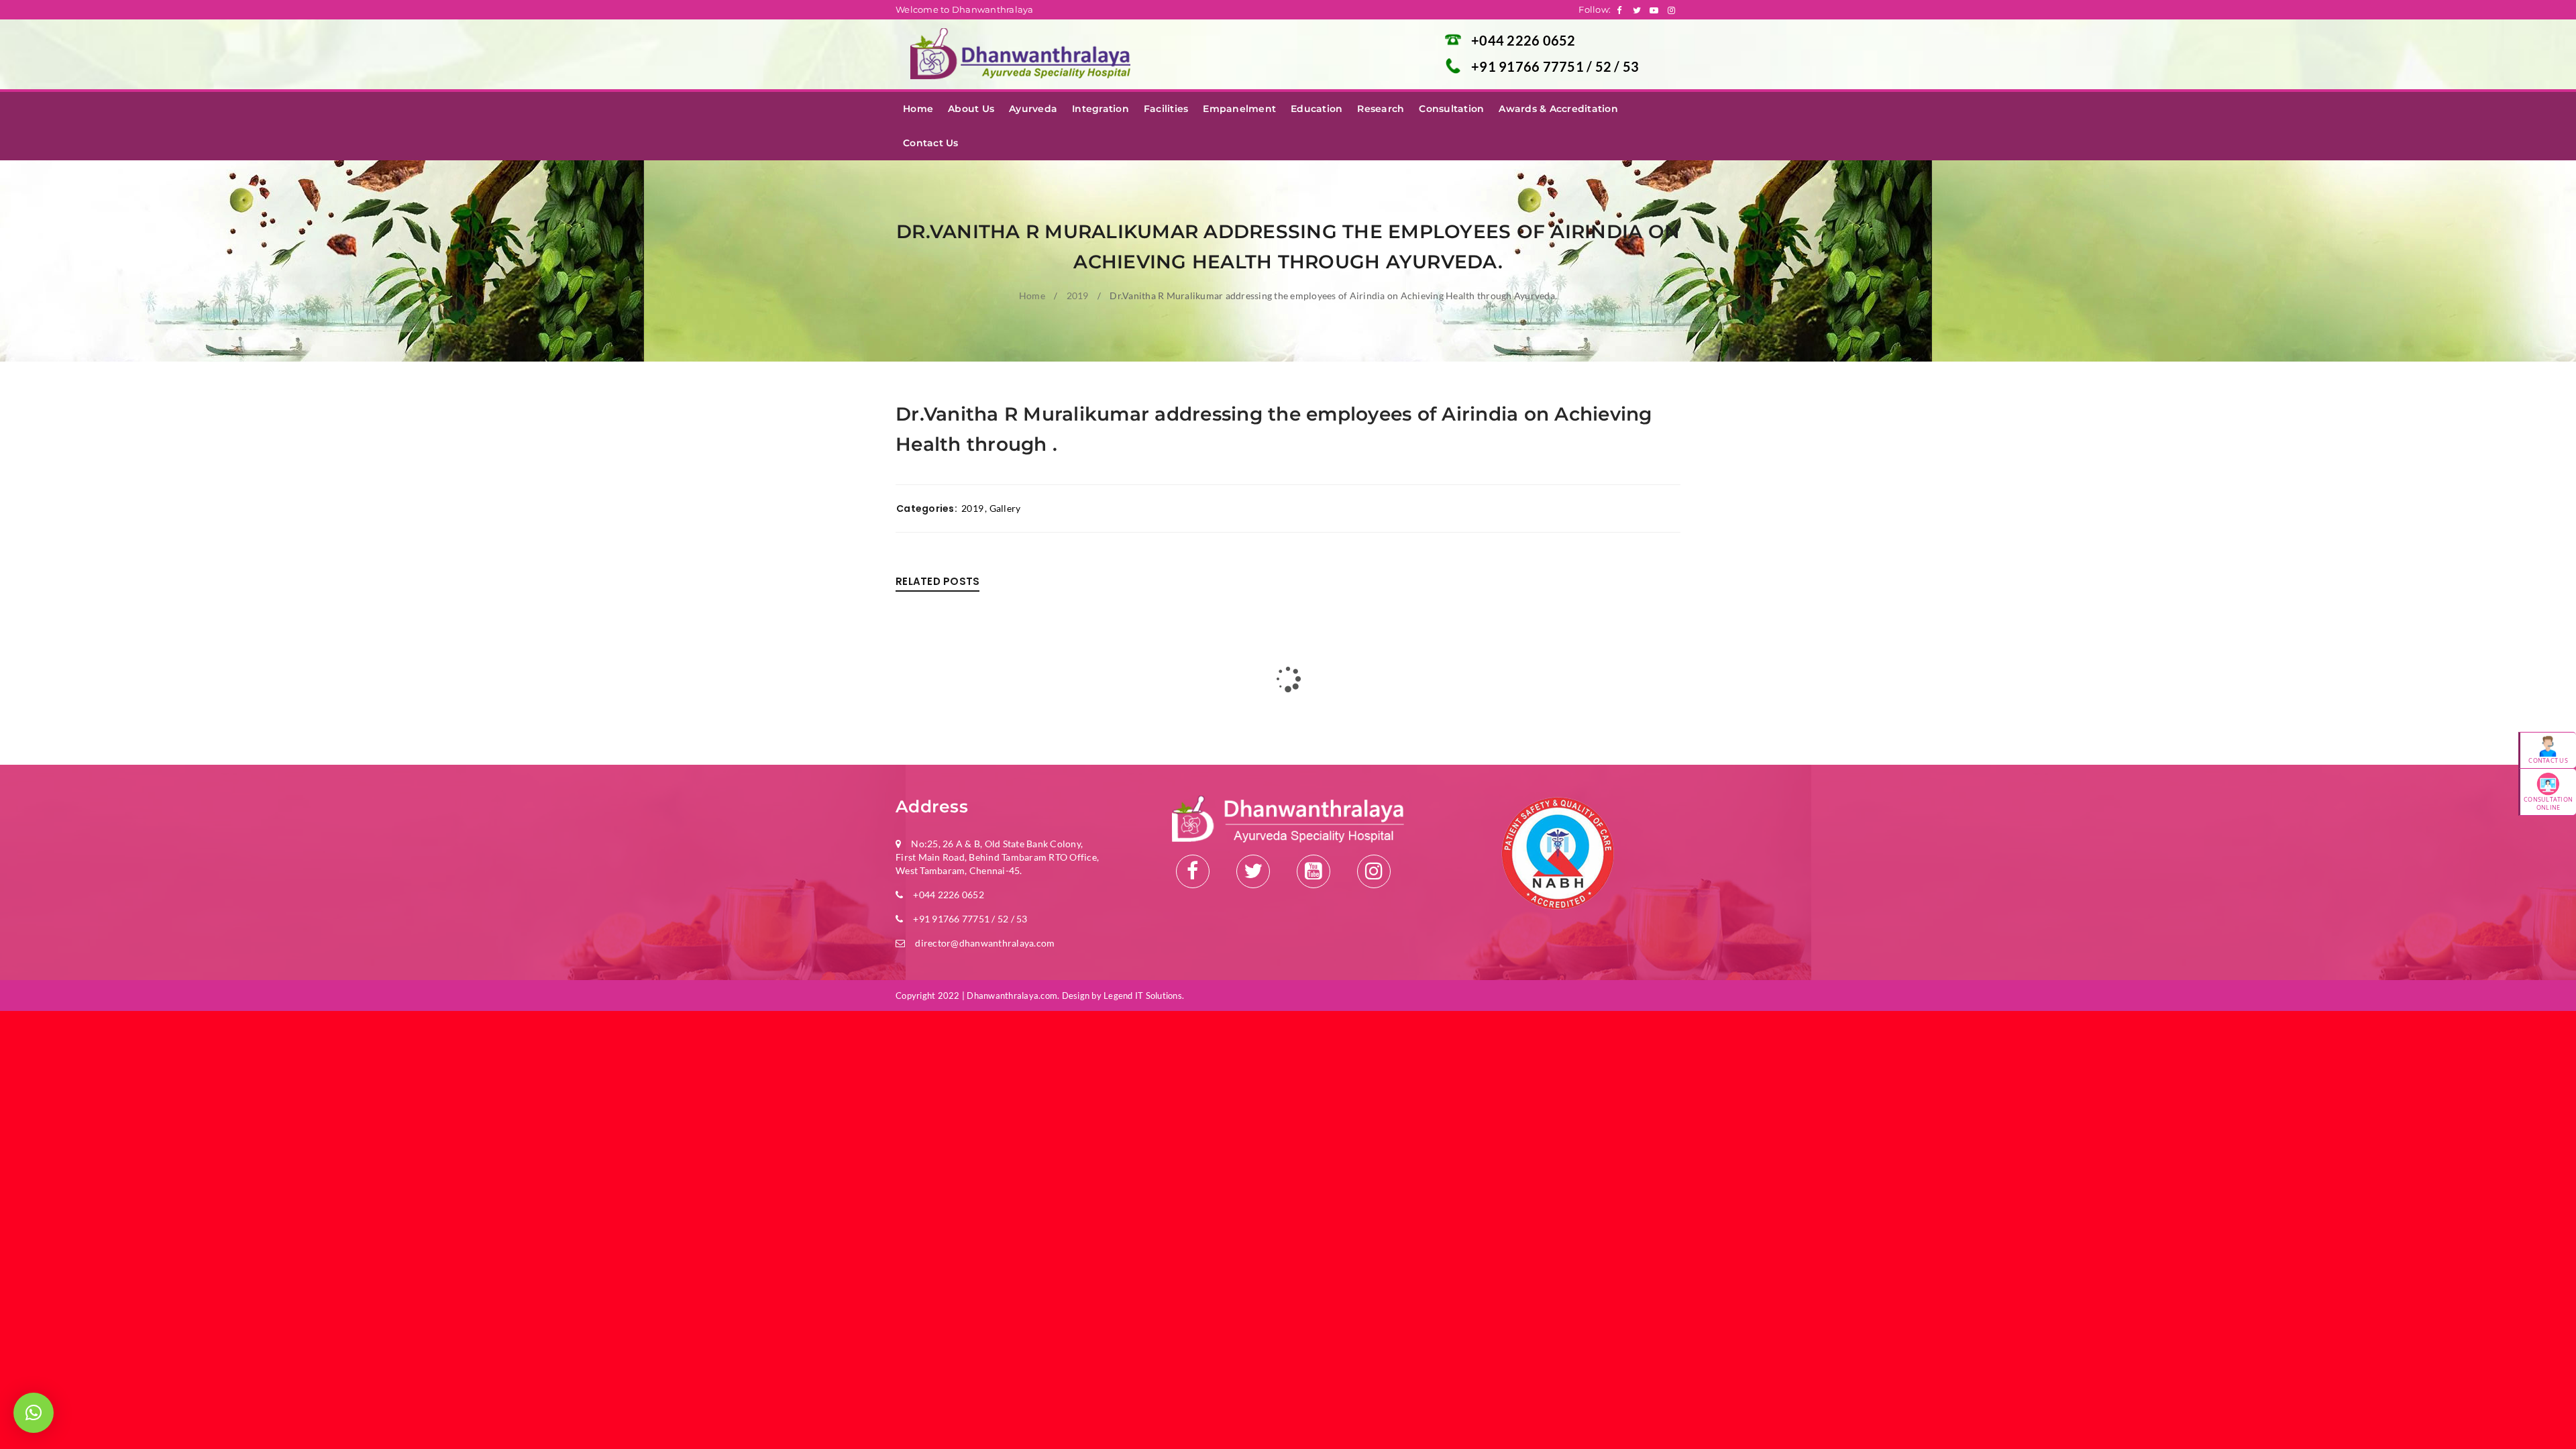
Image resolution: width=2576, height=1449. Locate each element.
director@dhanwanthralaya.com (985, 943)
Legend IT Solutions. (1144, 996)
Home (1032, 296)
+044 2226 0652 (1523, 40)
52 (1605, 66)
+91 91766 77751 (1529, 66)
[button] (34, 1413)
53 (1631, 66)
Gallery (1005, 508)
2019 (1078, 296)
